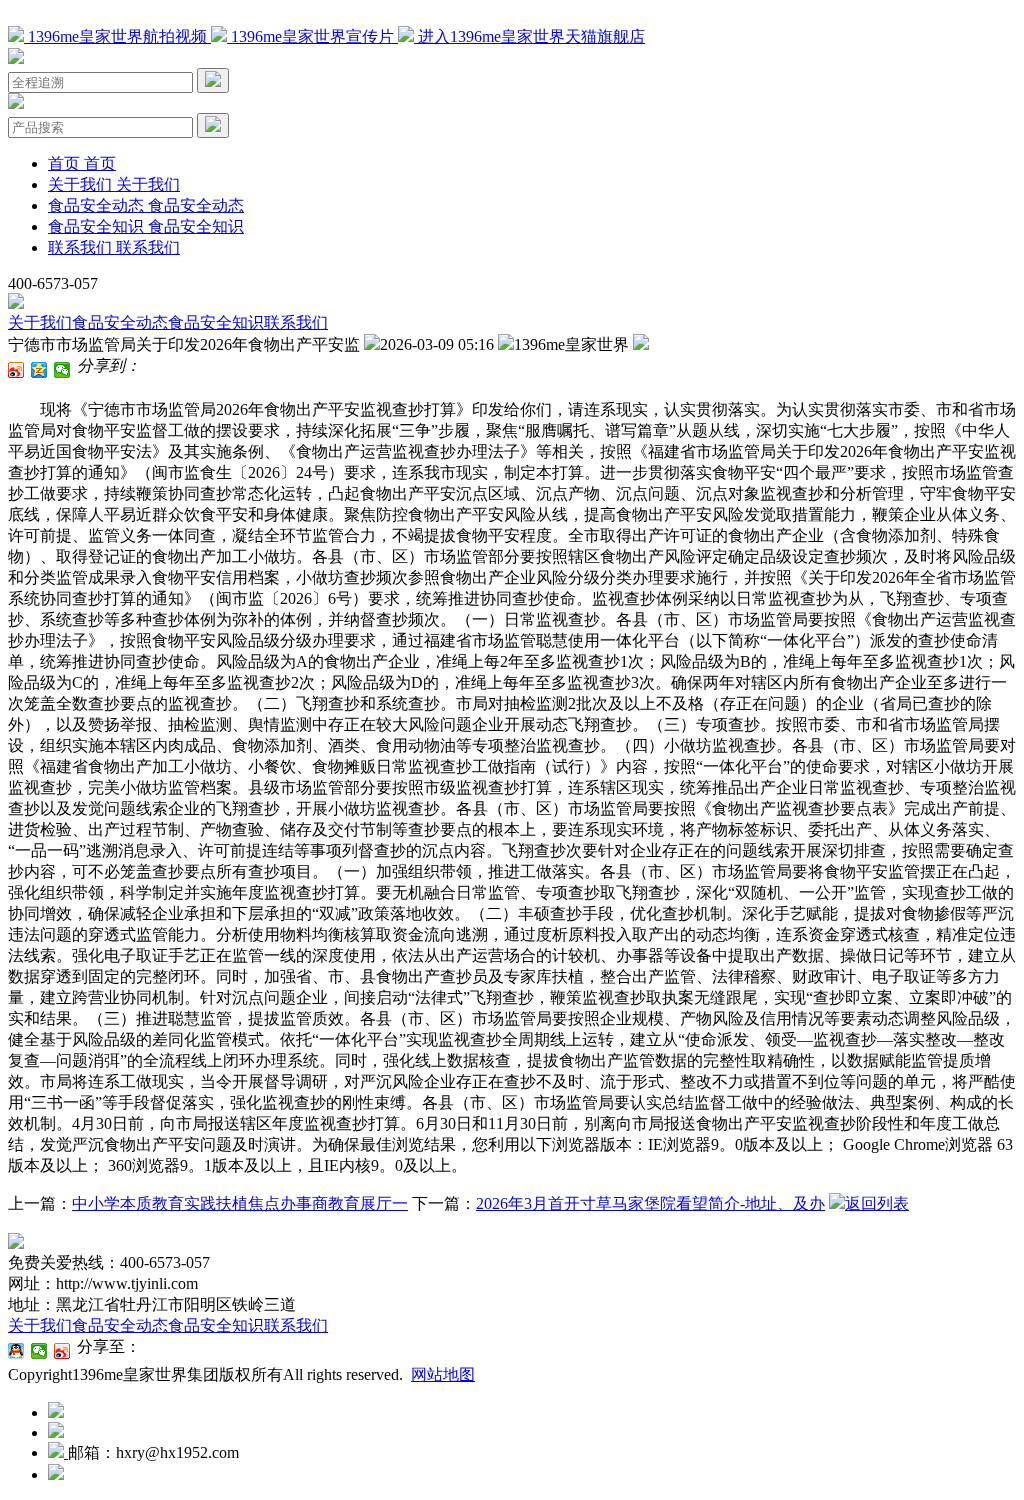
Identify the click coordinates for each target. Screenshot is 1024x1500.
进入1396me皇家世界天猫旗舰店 (529, 36)
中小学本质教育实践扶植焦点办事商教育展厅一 (240, 1203)
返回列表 (877, 1203)
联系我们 (296, 322)
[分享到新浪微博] (16, 370)
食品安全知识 (216, 322)
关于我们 (40, 322)
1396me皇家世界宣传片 (312, 36)
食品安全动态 (120, 322)
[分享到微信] (62, 370)
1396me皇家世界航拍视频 (117, 36)
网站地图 (443, 1374)
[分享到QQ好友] (16, 1351)
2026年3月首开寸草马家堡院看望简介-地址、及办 (650, 1203)
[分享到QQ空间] (39, 370)
